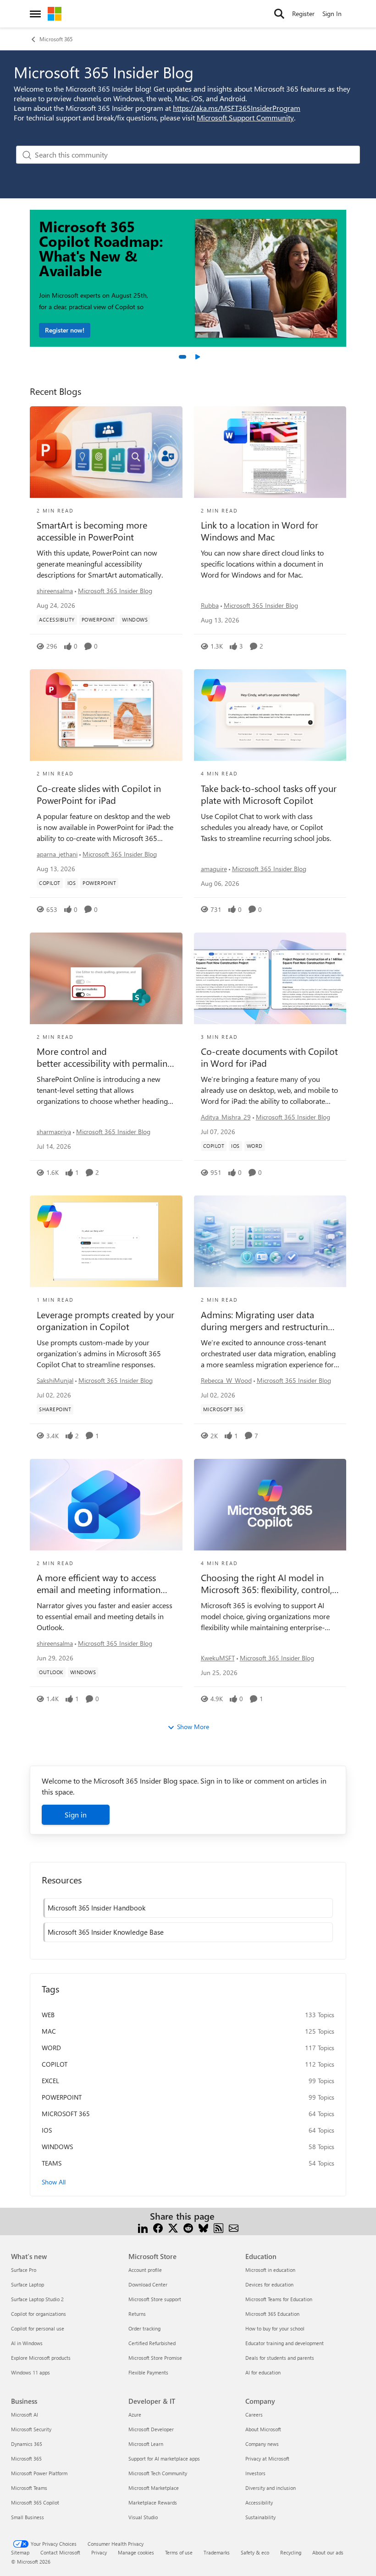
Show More (193, 1727)
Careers (254, 2415)
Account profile (145, 2270)
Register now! (65, 330)
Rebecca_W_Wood (226, 1380)
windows (57, 2147)
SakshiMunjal (55, 1380)
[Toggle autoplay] (197, 357)
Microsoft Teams (29, 2488)
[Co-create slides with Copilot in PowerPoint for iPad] (106, 715)
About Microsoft (263, 2429)
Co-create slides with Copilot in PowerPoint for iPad (99, 794)
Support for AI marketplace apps (164, 2459)
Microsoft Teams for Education (279, 2299)
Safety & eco (255, 2552)
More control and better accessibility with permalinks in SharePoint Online (104, 1057)
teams (52, 2163)
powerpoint (62, 2097)
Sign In (332, 14)
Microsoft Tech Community (158, 2473)
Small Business (28, 2517)
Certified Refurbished (152, 2343)
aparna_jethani (57, 854)
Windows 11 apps (30, 2372)
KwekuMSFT (218, 1658)
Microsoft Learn (146, 2444)
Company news (262, 2444)
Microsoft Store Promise (155, 2358)
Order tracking (144, 2328)
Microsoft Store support (155, 2299)
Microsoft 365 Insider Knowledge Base (106, 1932)
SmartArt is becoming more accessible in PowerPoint (92, 531)
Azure (135, 2415)
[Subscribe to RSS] (218, 2227)
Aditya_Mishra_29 (226, 1117)
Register (303, 14)
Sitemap (20, 2552)
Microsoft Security (31, 2429)
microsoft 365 (66, 2114)
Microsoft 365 (56, 39)
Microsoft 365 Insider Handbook (97, 1908)
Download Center (148, 2284)
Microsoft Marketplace (154, 2488)
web (48, 2015)
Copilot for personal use (38, 2328)
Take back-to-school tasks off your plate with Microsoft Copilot (269, 794)
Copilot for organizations (39, 2314)
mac (49, 2031)
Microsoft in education (270, 2270)
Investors (255, 2473)
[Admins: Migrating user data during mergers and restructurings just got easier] (270, 1241)
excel (50, 2081)
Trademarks (217, 2552)
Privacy (99, 2552)
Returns (137, 2314)
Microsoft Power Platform (39, 2473)
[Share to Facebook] (158, 2227)
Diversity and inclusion (271, 2488)
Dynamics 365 (27, 2444)
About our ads (328, 2552)
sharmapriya (54, 1132)
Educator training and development (285, 2343)
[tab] (182, 357)
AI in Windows (27, 2343)
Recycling (291, 2552)
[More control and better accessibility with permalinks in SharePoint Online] (106, 978)
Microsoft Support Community (245, 117)
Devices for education (269, 2284)
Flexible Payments (148, 2372)
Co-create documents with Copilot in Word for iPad (269, 1057)
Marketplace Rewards (153, 2502)
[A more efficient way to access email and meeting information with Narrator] (106, 1505)
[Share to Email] (234, 2227)
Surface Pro (24, 2270)
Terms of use (179, 2552)
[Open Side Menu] (35, 14)
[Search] (279, 14)
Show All (54, 2182)
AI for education (263, 2372)
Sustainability (260, 2517)
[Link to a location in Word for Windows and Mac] (270, 452)
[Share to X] (173, 2227)
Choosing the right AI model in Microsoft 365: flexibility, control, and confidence (266, 1583)
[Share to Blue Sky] (203, 2227)
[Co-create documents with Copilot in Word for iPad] (270, 978)
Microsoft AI (25, 2415)
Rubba (210, 605)
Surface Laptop (28, 2284)
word (51, 2048)
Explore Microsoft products (41, 2358)
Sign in (76, 1815)
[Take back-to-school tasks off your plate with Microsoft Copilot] (270, 715)
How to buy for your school (275, 2328)
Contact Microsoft (60, 2552)
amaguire (214, 869)
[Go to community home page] (55, 14)
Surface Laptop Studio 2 (37, 2299)
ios (47, 2130)
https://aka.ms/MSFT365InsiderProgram (237, 108)
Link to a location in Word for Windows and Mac (260, 531)
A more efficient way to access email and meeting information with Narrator (99, 1583)
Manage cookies (136, 2552)
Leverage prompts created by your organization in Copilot (105, 1321)
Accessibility (259, 2502)
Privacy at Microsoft (267, 2459)
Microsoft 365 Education (272, 2314)
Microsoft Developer (151, 2429)
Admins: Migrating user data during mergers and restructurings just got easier (269, 1321)
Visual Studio (143, 2517)
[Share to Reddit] (188, 2227)
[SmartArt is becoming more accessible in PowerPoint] (106, 452)
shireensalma (55, 591)
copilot (55, 2064)
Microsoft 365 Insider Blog (115, 591)
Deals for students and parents (280, 2358)
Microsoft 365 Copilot (35, 2502)
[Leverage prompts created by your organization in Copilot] (106, 1241)
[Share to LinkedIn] (143, 2227)
